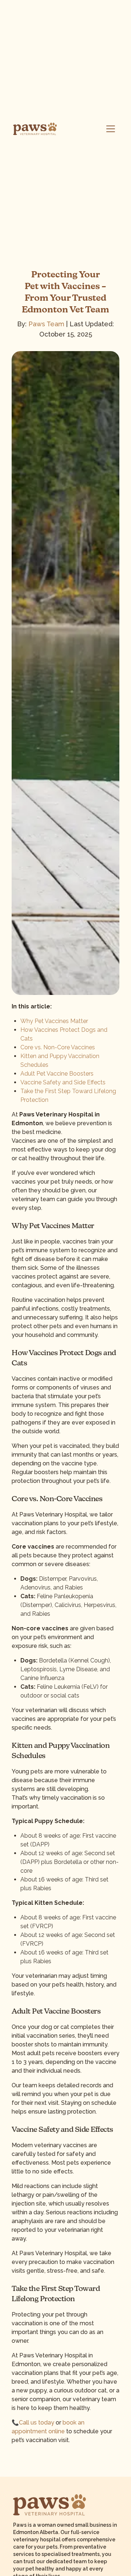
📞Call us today (33, 2423)
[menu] (111, 129)
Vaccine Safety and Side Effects (63, 1082)
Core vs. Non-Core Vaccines (58, 1047)
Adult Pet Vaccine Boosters (57, 1074)
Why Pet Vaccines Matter (54, 1021)
